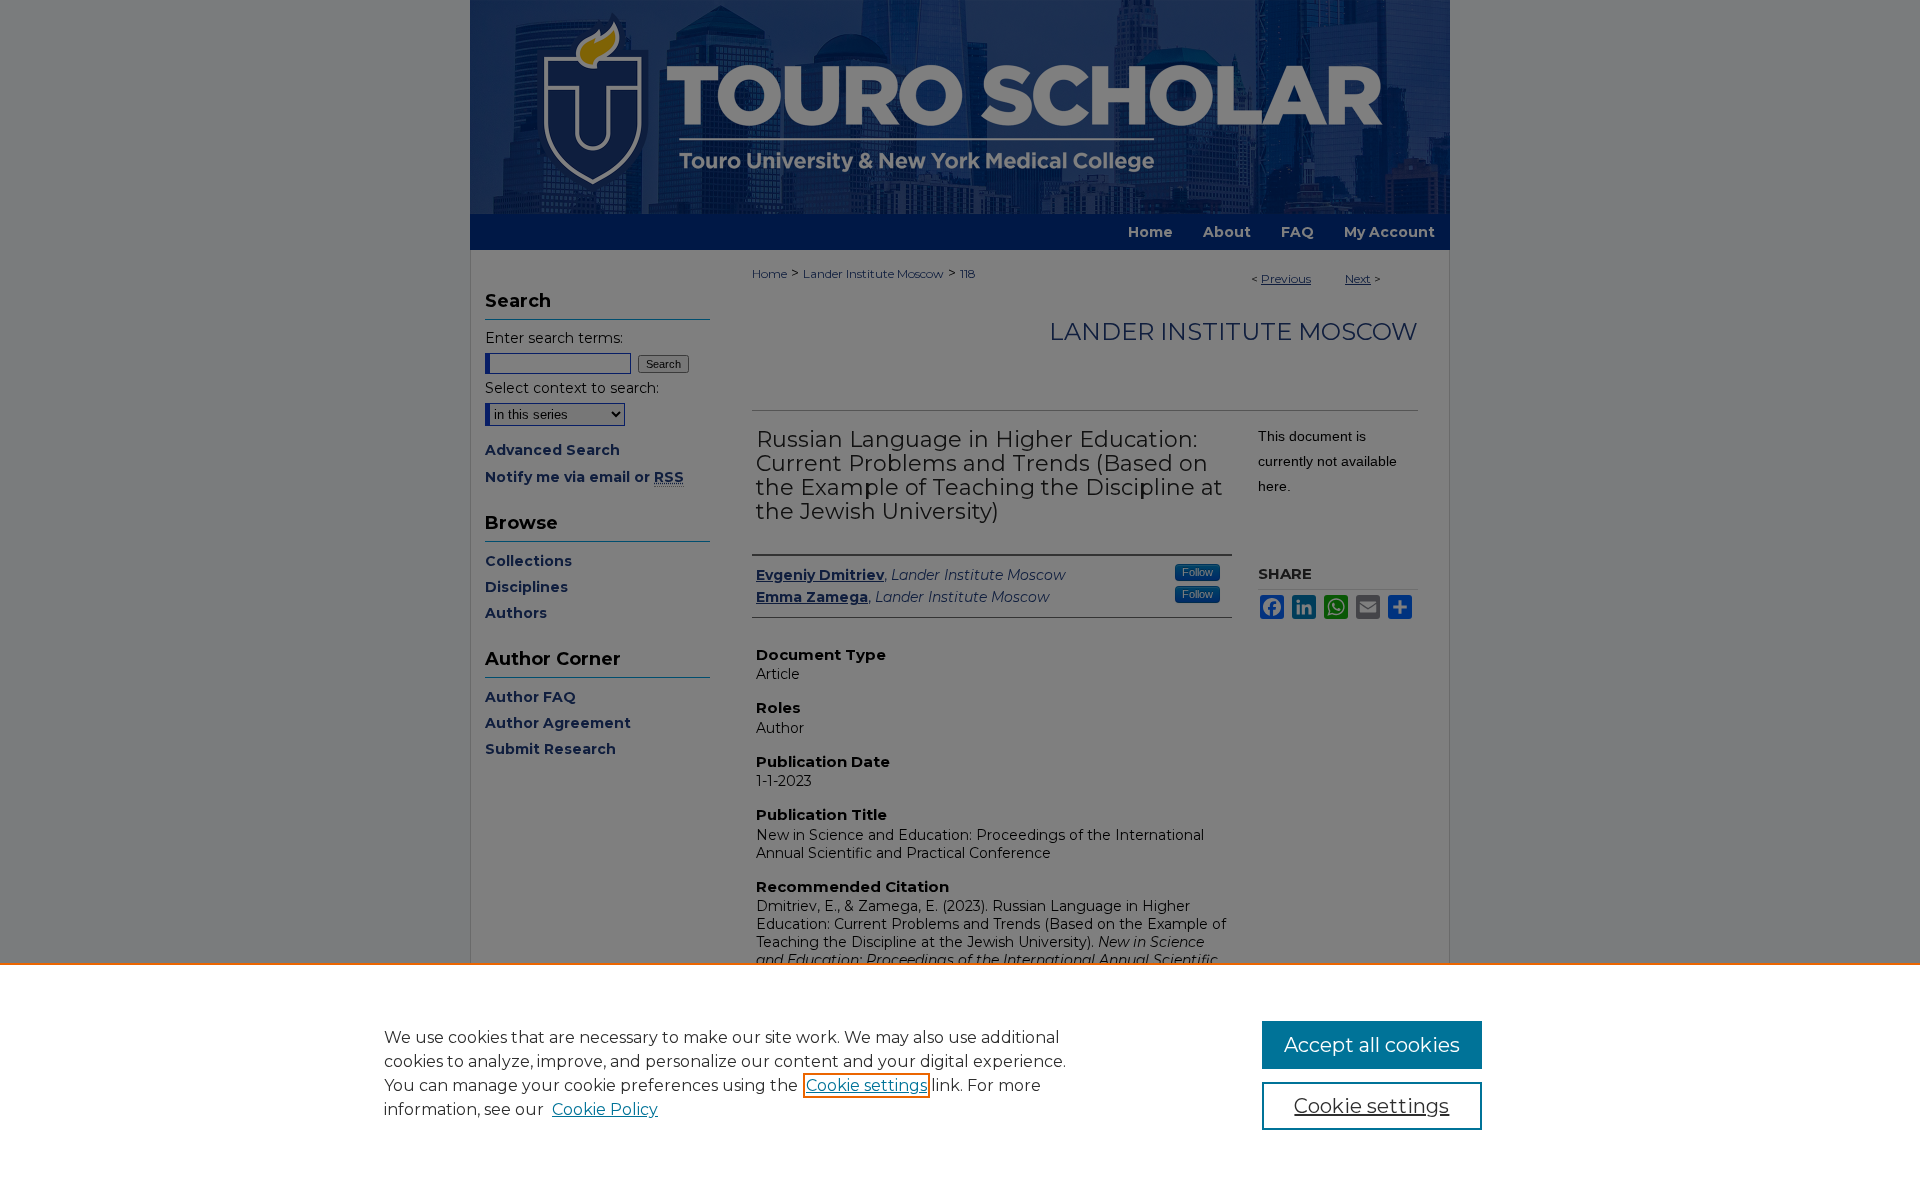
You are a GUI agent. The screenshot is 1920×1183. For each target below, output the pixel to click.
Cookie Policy (605, 1109)
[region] (960, 1073)
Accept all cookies (1372, 1045)
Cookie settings (866, 1085)
